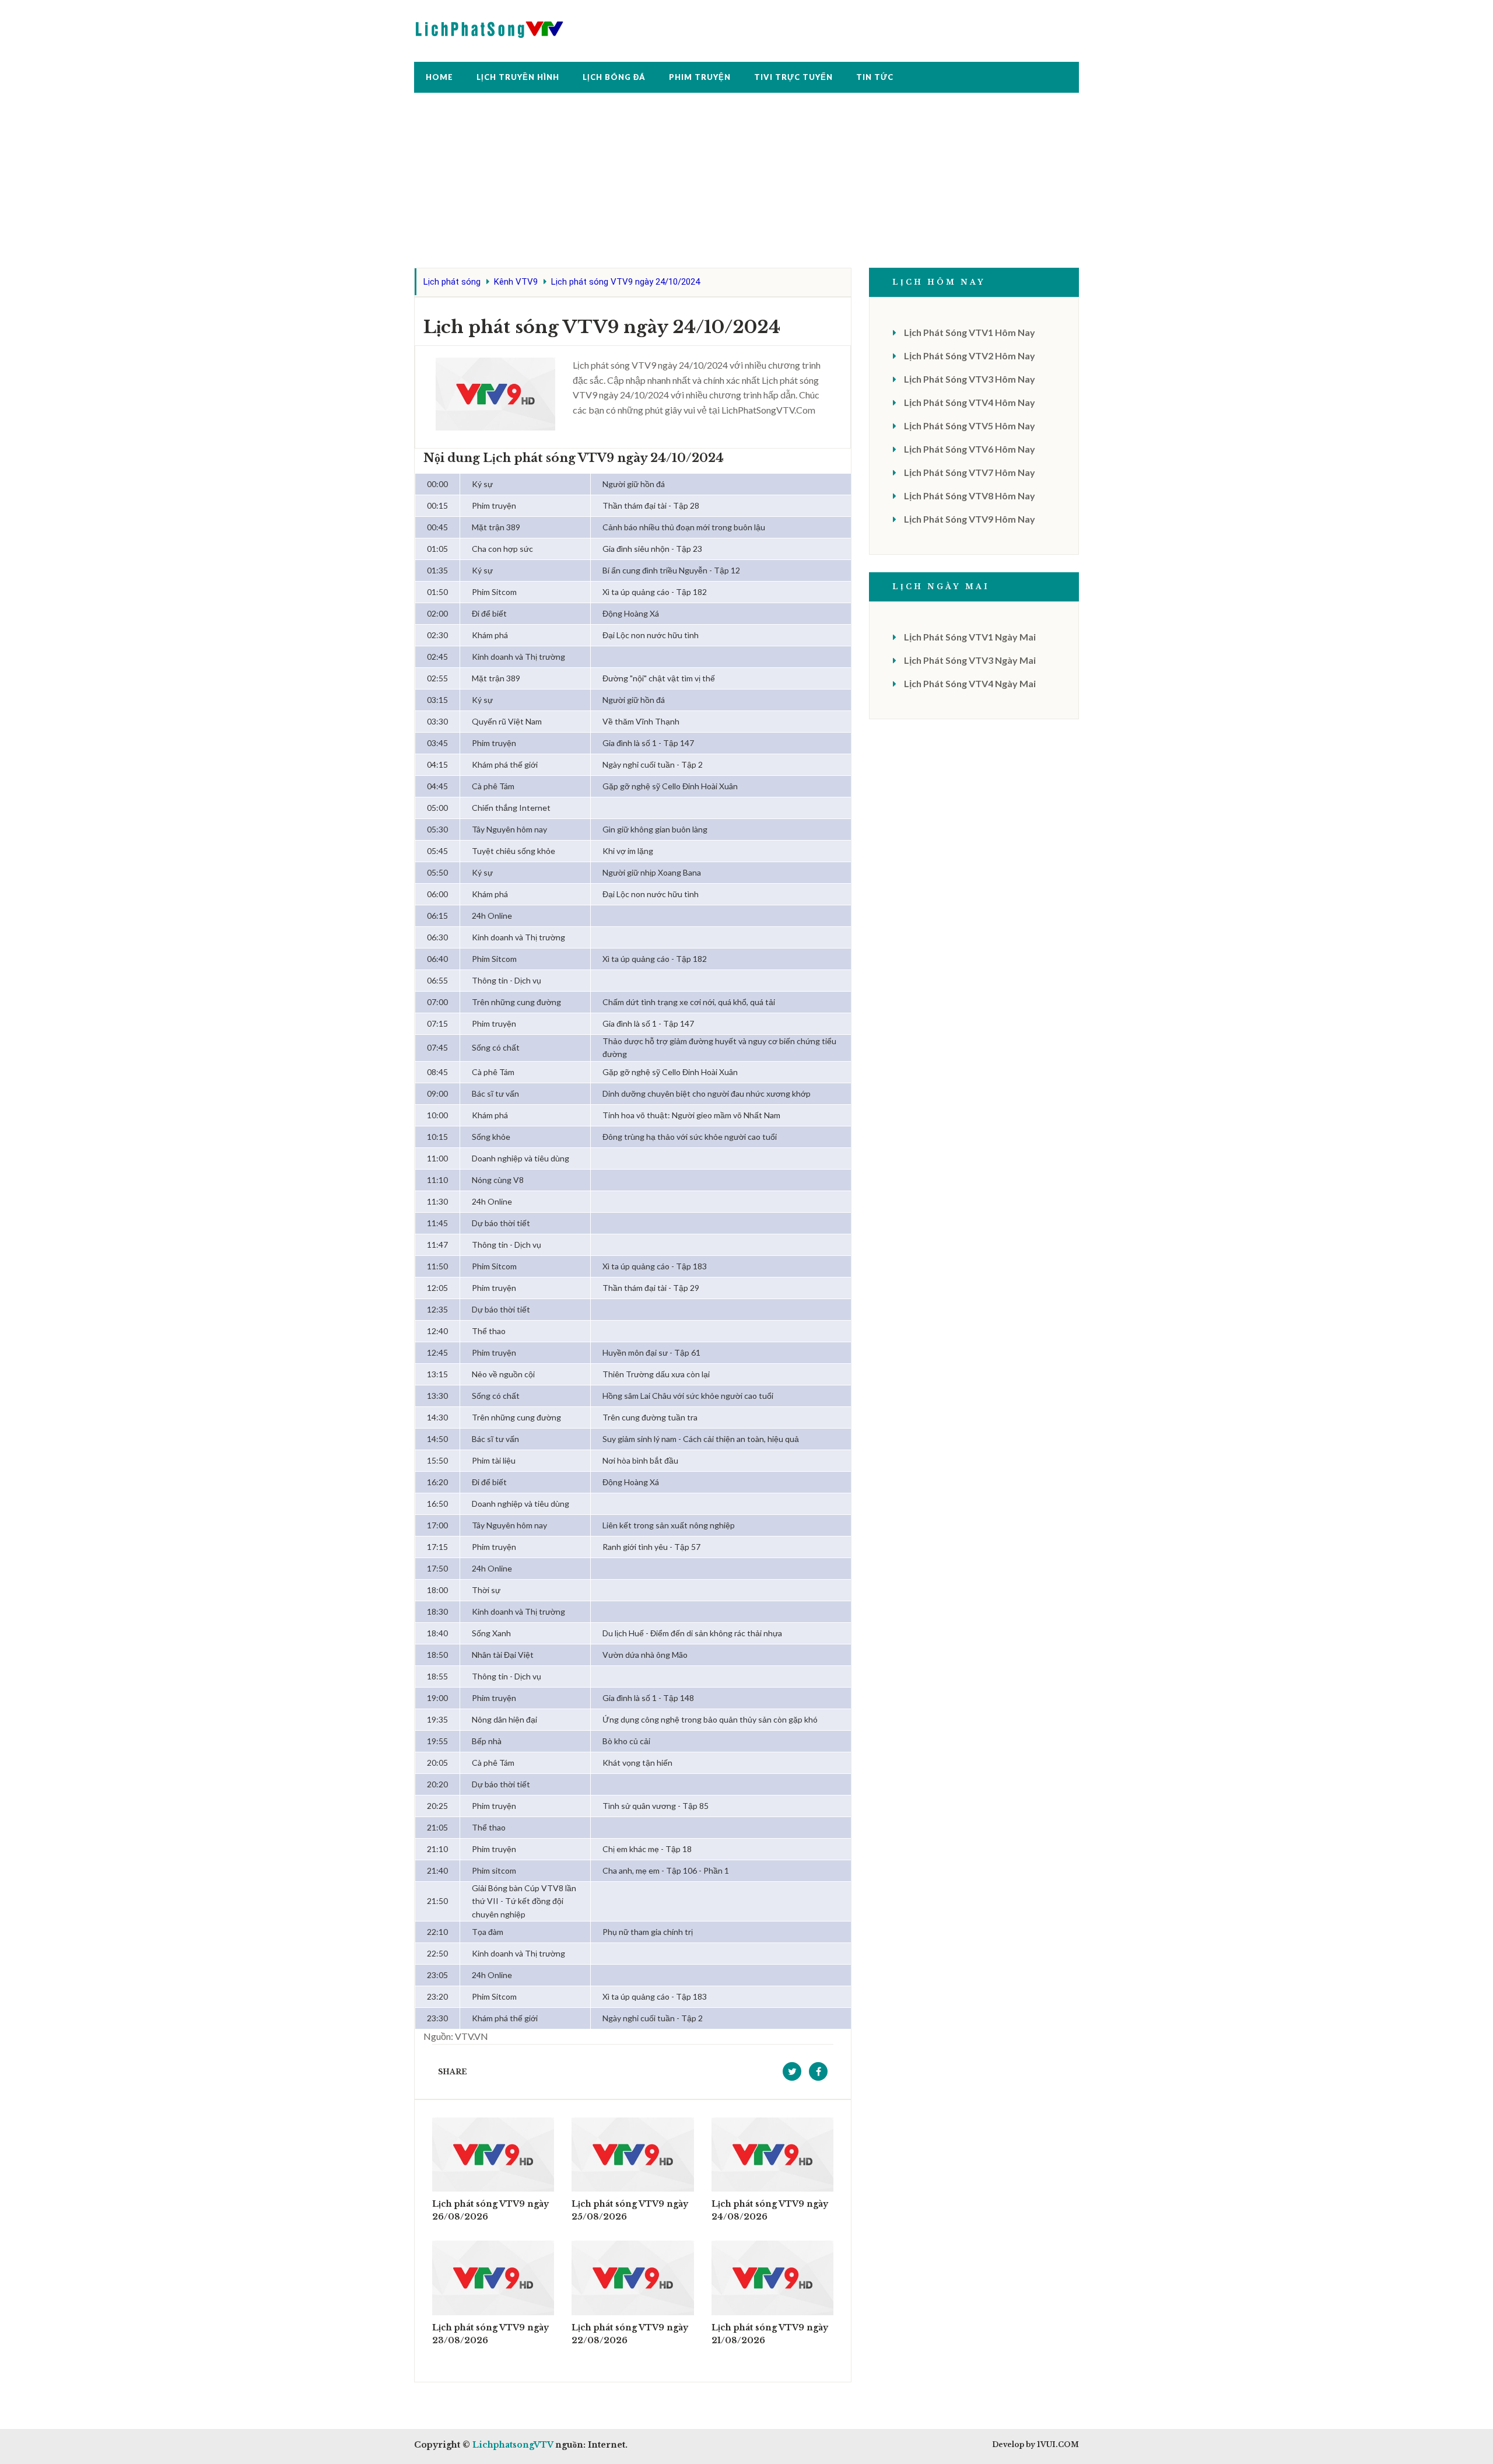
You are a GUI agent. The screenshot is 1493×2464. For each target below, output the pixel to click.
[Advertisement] (746, 186)
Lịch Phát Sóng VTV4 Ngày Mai (970, 683)
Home (439, 77)
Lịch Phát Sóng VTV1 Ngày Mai (970, 637)
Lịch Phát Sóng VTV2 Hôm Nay (970, 356)
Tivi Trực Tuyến (793, 77)
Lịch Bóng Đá (614, 77)
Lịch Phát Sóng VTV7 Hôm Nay (970, 472)
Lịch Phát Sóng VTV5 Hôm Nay (970, 426)
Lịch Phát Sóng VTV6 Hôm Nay (970, 449)
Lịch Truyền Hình (518, 77)
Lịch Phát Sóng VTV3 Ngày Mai (970, 660)
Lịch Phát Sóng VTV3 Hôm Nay (970, 379)
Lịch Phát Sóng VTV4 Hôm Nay (970, 402)
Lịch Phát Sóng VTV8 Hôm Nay (970, 496)
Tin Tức (875, 77)
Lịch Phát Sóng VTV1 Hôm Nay (970, 332)
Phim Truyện (700, 77)
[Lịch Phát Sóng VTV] (490, 27)
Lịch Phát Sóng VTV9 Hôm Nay (970, 519)
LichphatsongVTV (513, 2445)
